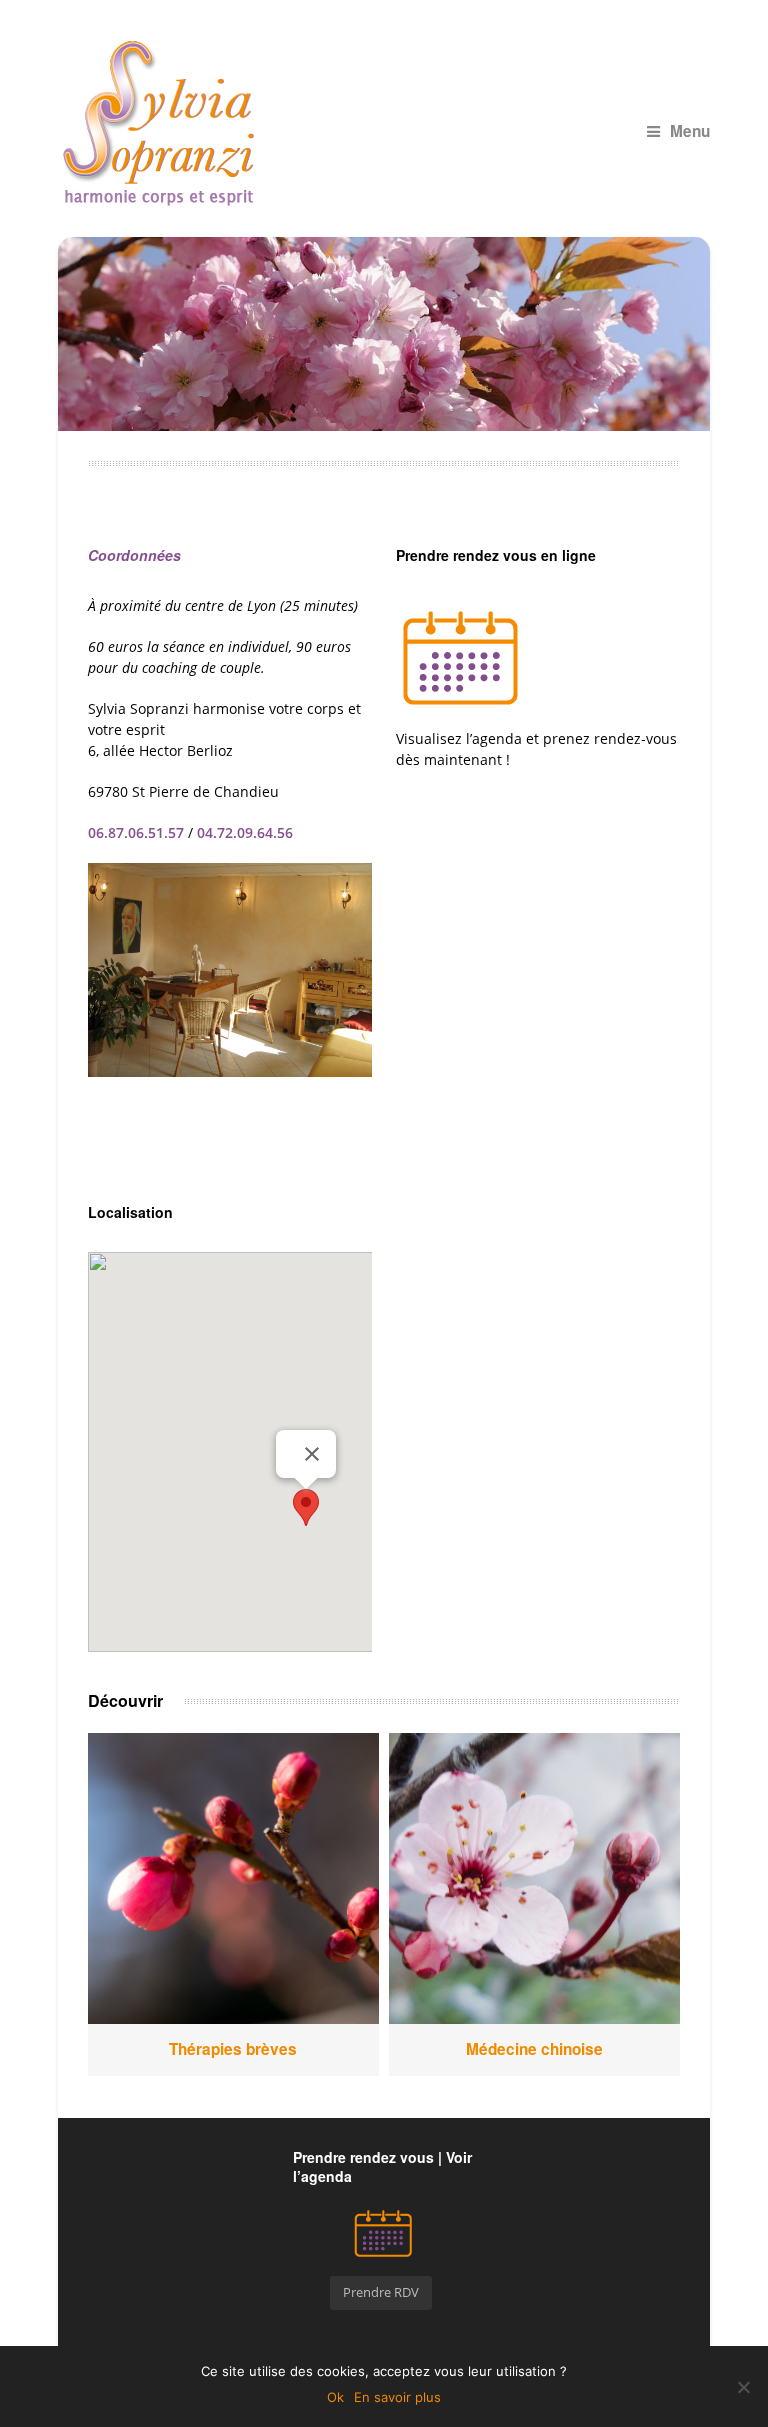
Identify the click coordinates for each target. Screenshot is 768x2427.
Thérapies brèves (233, 2049)
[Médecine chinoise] (535, 1879)
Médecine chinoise (534, 2049)
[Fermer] (312, 1454)
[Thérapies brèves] (234, 1879)
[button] (306, 1507)
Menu (690, 131)
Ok (335, 2397)
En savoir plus (397, 2397)
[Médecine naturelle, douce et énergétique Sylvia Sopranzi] (384, 123)
